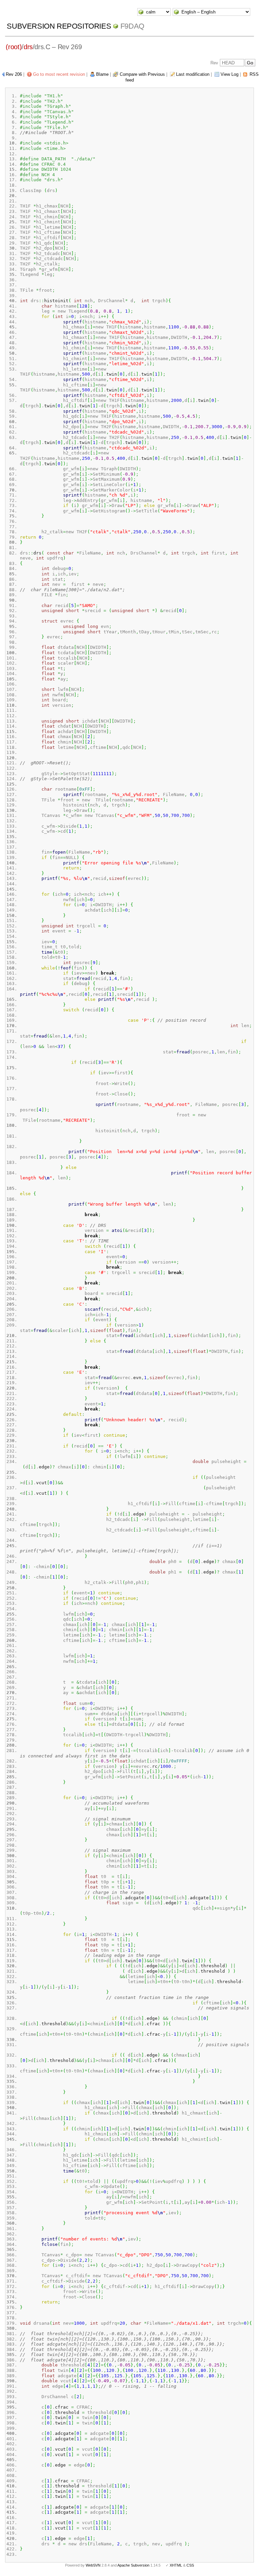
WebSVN (93, 2565)
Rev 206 (14, 74)
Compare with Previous (142, 74)
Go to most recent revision (59, 74)
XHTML (176, 2565)
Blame (102, 74)
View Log (229, 74)
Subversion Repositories (59, 26)
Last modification (193, 74)
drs (28, 47)
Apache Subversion (133, 2565)
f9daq (132, 26)
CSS (190, 2565)
